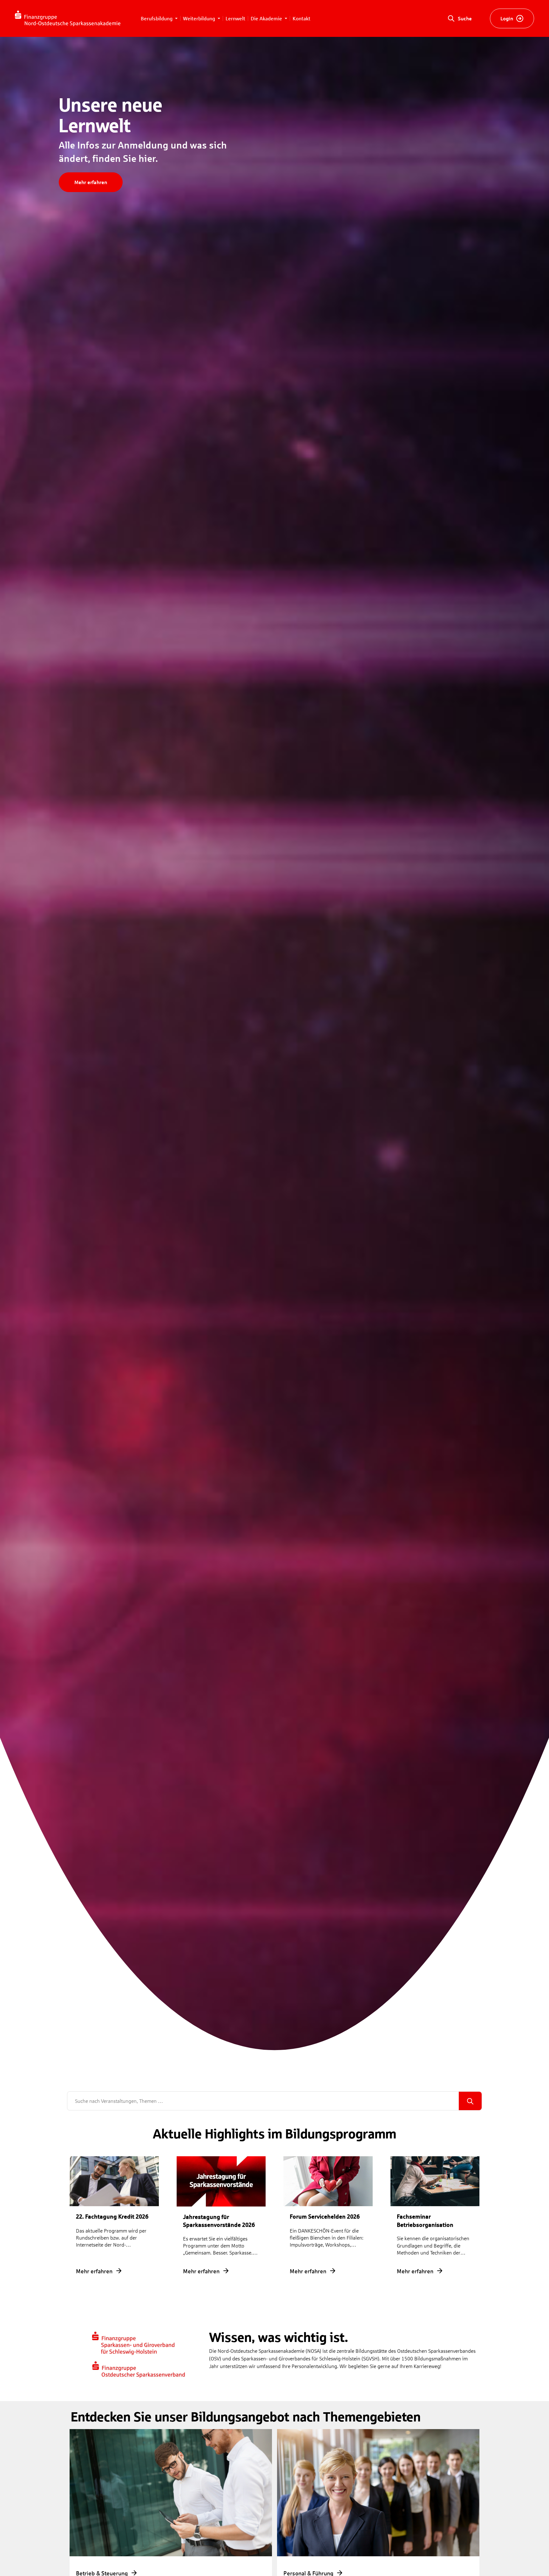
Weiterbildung (200, 18)
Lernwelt (235, 18)
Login (507, 18)
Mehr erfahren (91, 182)
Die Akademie (267, 18)
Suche (465, 18)
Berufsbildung (157, 18)
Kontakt (302, 18)
